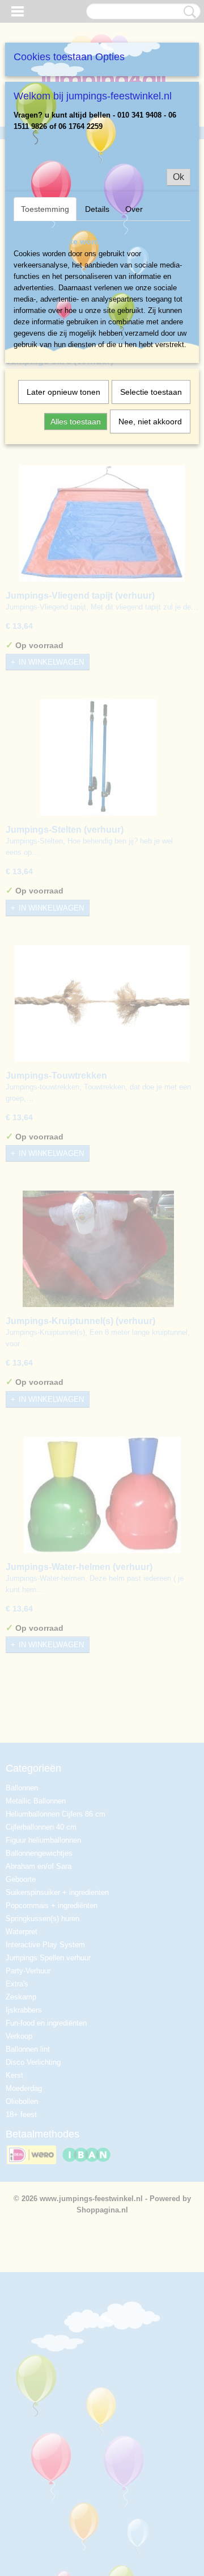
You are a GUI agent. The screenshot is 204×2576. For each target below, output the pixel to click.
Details (97, 209)
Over (134, 209)
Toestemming (45, 209)
